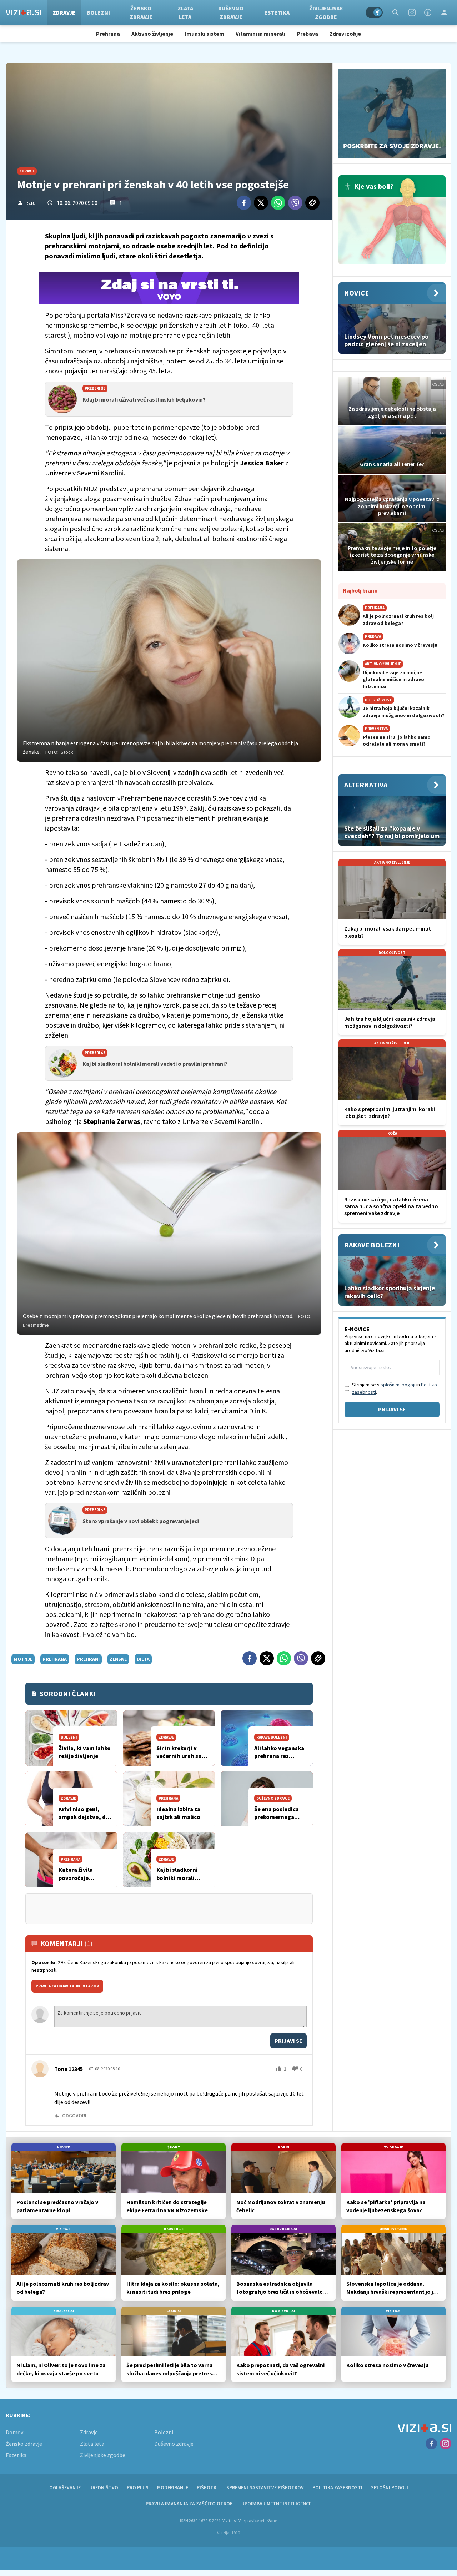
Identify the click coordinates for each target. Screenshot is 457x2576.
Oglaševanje (65, 2487)
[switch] (374, 12)
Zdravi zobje (345, 34)
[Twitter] (261, 203)
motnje (23, 1659)
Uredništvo (104, 2487)
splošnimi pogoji (398, 1385)
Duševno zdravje (231, 12)
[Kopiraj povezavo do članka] (312, 203)
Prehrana (108, 34)
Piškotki (207, 2487)
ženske (118, 1659)
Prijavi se (288, 2041)
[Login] (444, 12)
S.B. (31, 203)
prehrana (55, 1659)
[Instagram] (412, 12)
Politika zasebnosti (337, 2487)
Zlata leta (185, 12)
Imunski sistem (204, 34)
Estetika (277, 12)
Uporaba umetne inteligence (276, 2504)
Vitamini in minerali (260, 34)
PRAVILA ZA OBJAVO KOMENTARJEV (67, 1986)
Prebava (307, 34)
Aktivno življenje (152, 34)
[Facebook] (428, 12)
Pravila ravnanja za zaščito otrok (189, 2504)
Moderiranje (173, 2487)
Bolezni (98, 12)
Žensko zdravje (141, 12)
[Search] (396, 12)
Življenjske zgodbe (326, 12)
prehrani (88, 1659)
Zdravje (64, 12)
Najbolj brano (360, 590)
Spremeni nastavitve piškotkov (265, 2487)
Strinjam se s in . (395, 1388)
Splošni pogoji (390, 2487)
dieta (143, 1659)
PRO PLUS (138, 2487)
